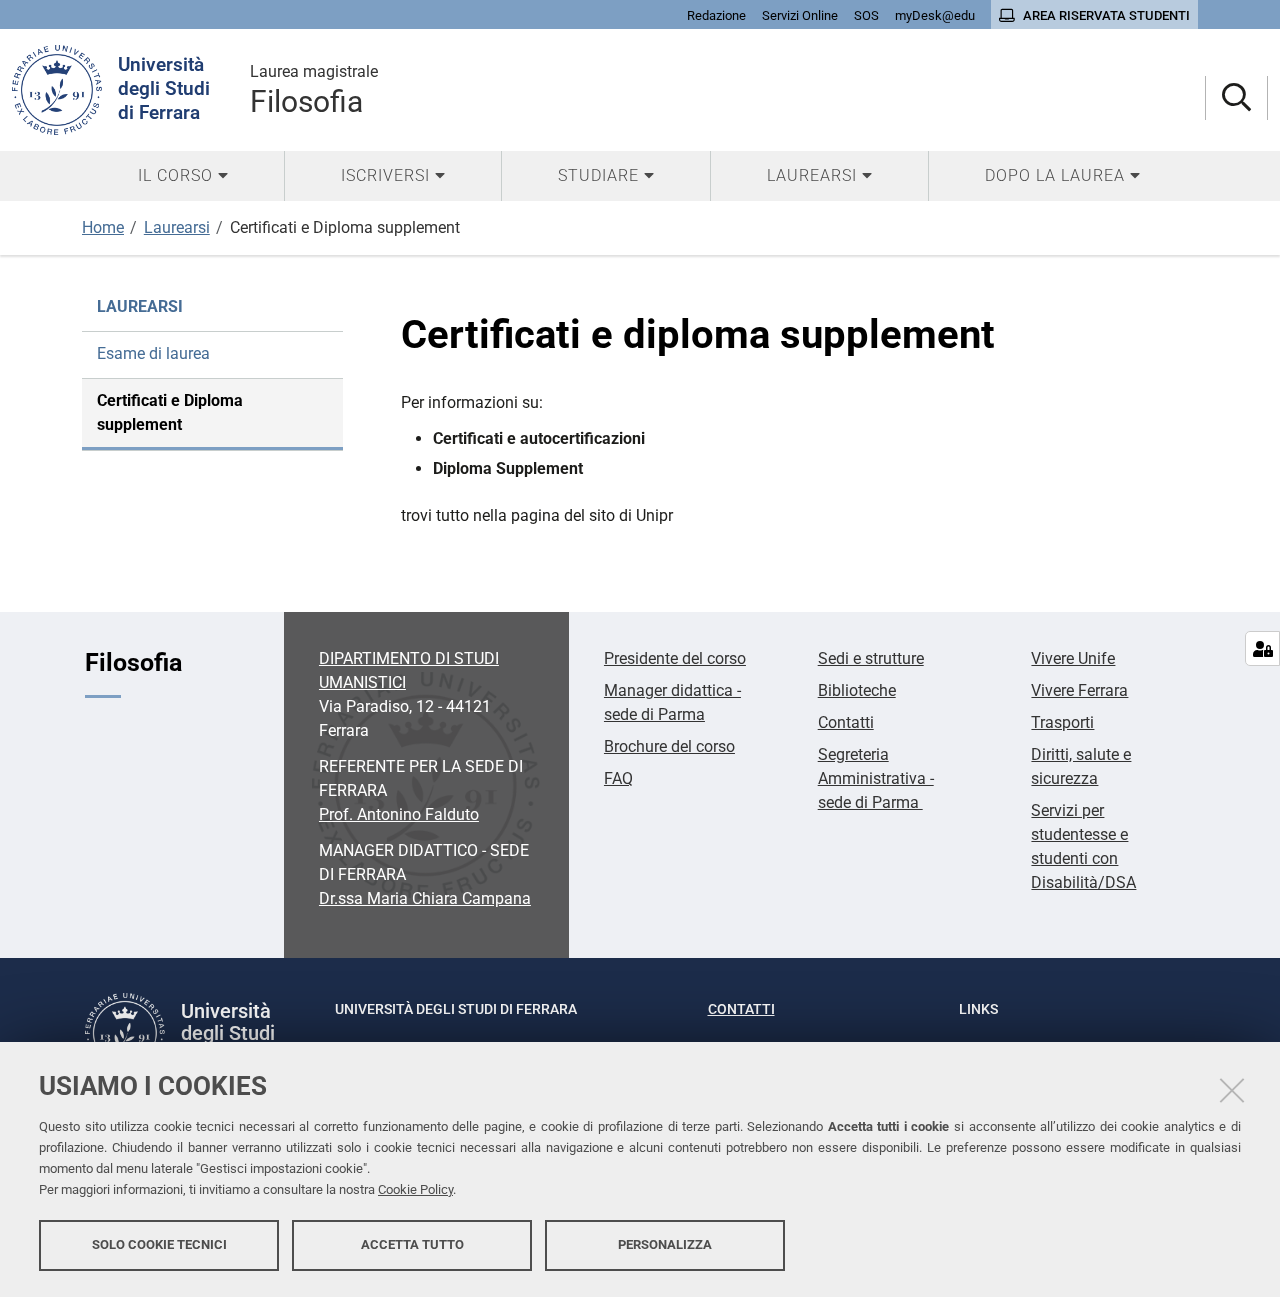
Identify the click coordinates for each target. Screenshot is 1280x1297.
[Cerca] (1236, 98)
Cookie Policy (415, 1189)
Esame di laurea (153, 353)
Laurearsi (177, 227)
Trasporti (1062, 722)
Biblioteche (857, 690)
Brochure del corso (669, 746)
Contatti (846, 722)
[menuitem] (183, 176)
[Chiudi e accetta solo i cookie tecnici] (1232, 1090)
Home (103, 227)
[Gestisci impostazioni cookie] (1262, 648)
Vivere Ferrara (1079, 690)
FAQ (618, 778)
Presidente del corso (675, 658)
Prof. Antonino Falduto (399, 814)
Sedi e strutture (871, 658)
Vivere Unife (1073, 658)
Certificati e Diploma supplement (170, 412)
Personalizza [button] (665, 1244)
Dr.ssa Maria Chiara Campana (425, 898)
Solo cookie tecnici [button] (159, 1244)
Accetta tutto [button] (412, 1244)
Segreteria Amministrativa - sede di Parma (876, 778)
